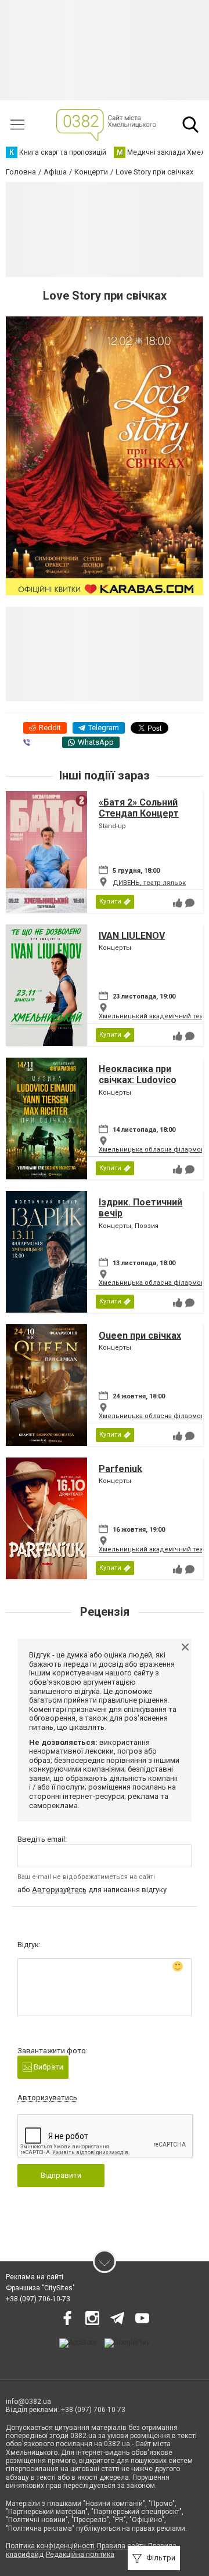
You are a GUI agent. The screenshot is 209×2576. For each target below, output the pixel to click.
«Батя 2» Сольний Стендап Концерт (139, 808)
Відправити (61, 2175)
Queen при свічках (140, 1336)
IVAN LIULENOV (132, 936)
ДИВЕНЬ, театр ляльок (149, 883)
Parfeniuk (120, 1469)
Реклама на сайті (35, 2277)
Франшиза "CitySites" (40, 2288)
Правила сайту (121, 2546)
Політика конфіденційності (50, 2546)
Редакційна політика (80, 2555)
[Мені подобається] (178, 903)
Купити (110, 901)
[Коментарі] (190, 903)
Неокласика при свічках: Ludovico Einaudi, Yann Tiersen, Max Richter (147, 1086)
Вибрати (48, 2067)
